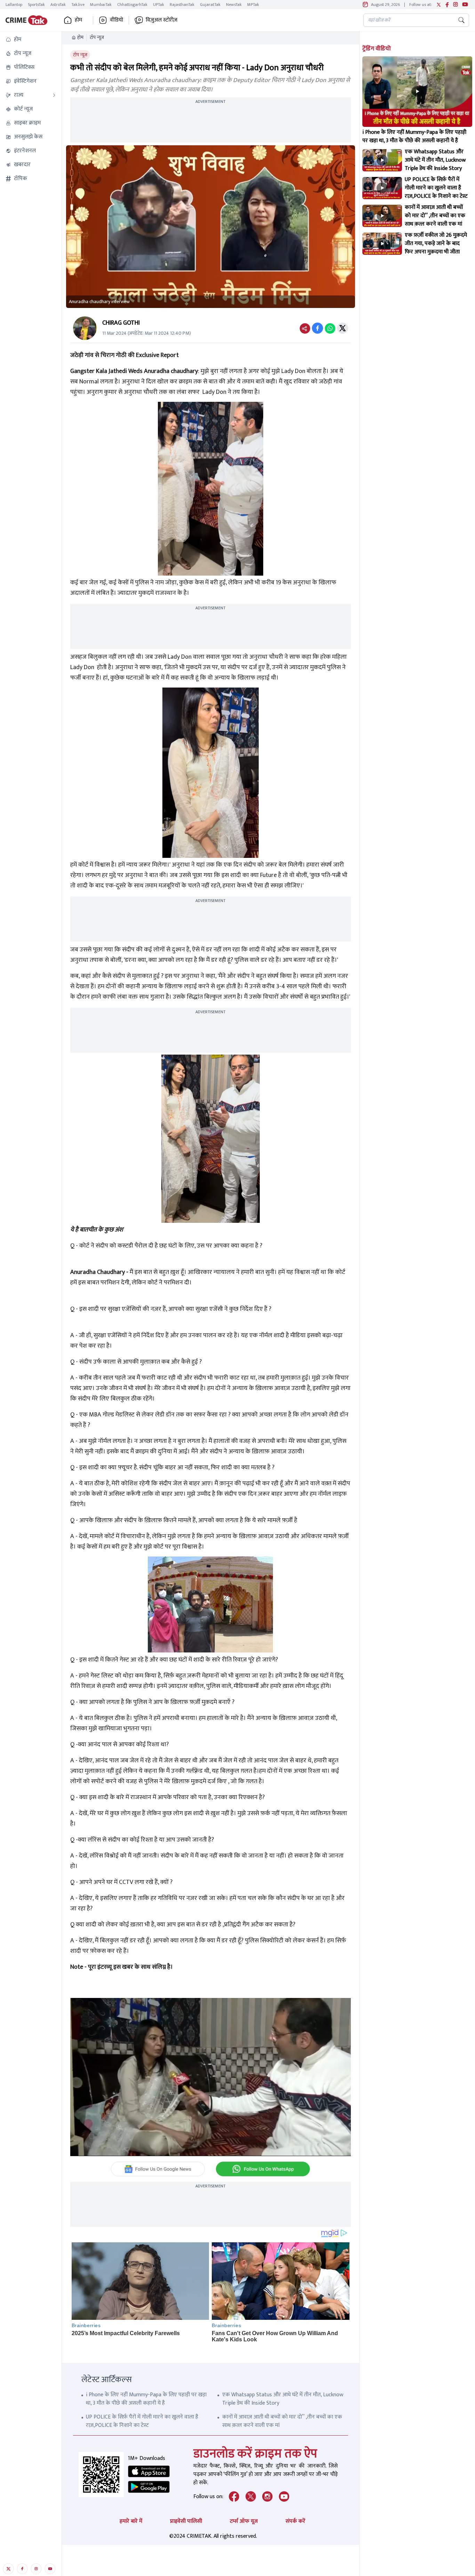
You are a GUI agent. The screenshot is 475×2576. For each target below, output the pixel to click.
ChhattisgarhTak (132, 5)
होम (80, 38)
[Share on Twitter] (343, 328)
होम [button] (78, 20)
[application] (211, 2077)
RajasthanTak (182, 5)
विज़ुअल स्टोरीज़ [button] (162, 20)
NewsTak (234, 5)
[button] (31, 40)
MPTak (253, 5)
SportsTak (36, 5)
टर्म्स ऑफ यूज (244, 2521)
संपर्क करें (295, 2521)
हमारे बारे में (131, 2521)
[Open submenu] (54, 95)
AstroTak (58, 5)
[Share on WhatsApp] (330, 328)
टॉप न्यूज (97, 38)
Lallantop (14, 5)
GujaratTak (210, 5)
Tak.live (78, 5)
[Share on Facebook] (317, 328)
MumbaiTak (101, 5)
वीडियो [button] (116, 20)
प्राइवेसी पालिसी (186, 2521)
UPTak (159, 5)
